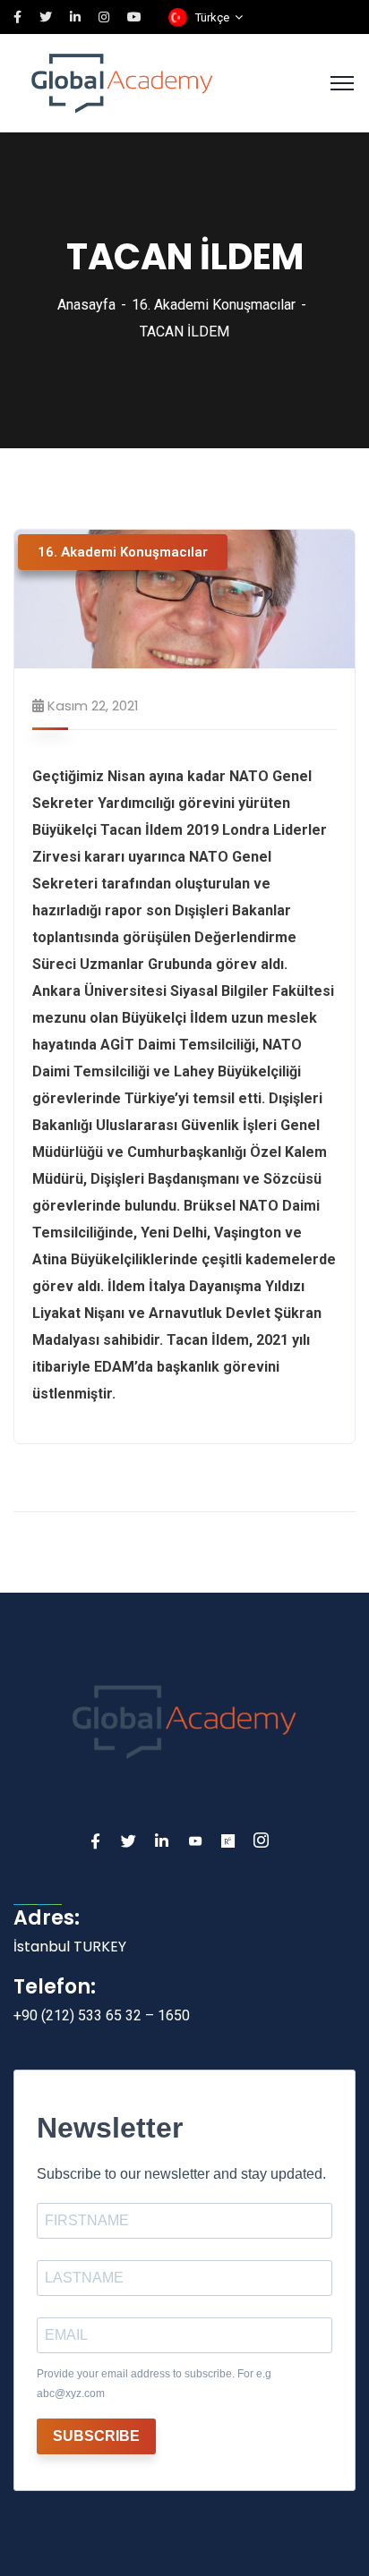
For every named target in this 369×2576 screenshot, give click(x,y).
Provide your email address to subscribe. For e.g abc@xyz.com (154, 2384)
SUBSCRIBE (96, 2436)
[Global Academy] (122, 82)
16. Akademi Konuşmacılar (214, 305)
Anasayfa (86, 305)
